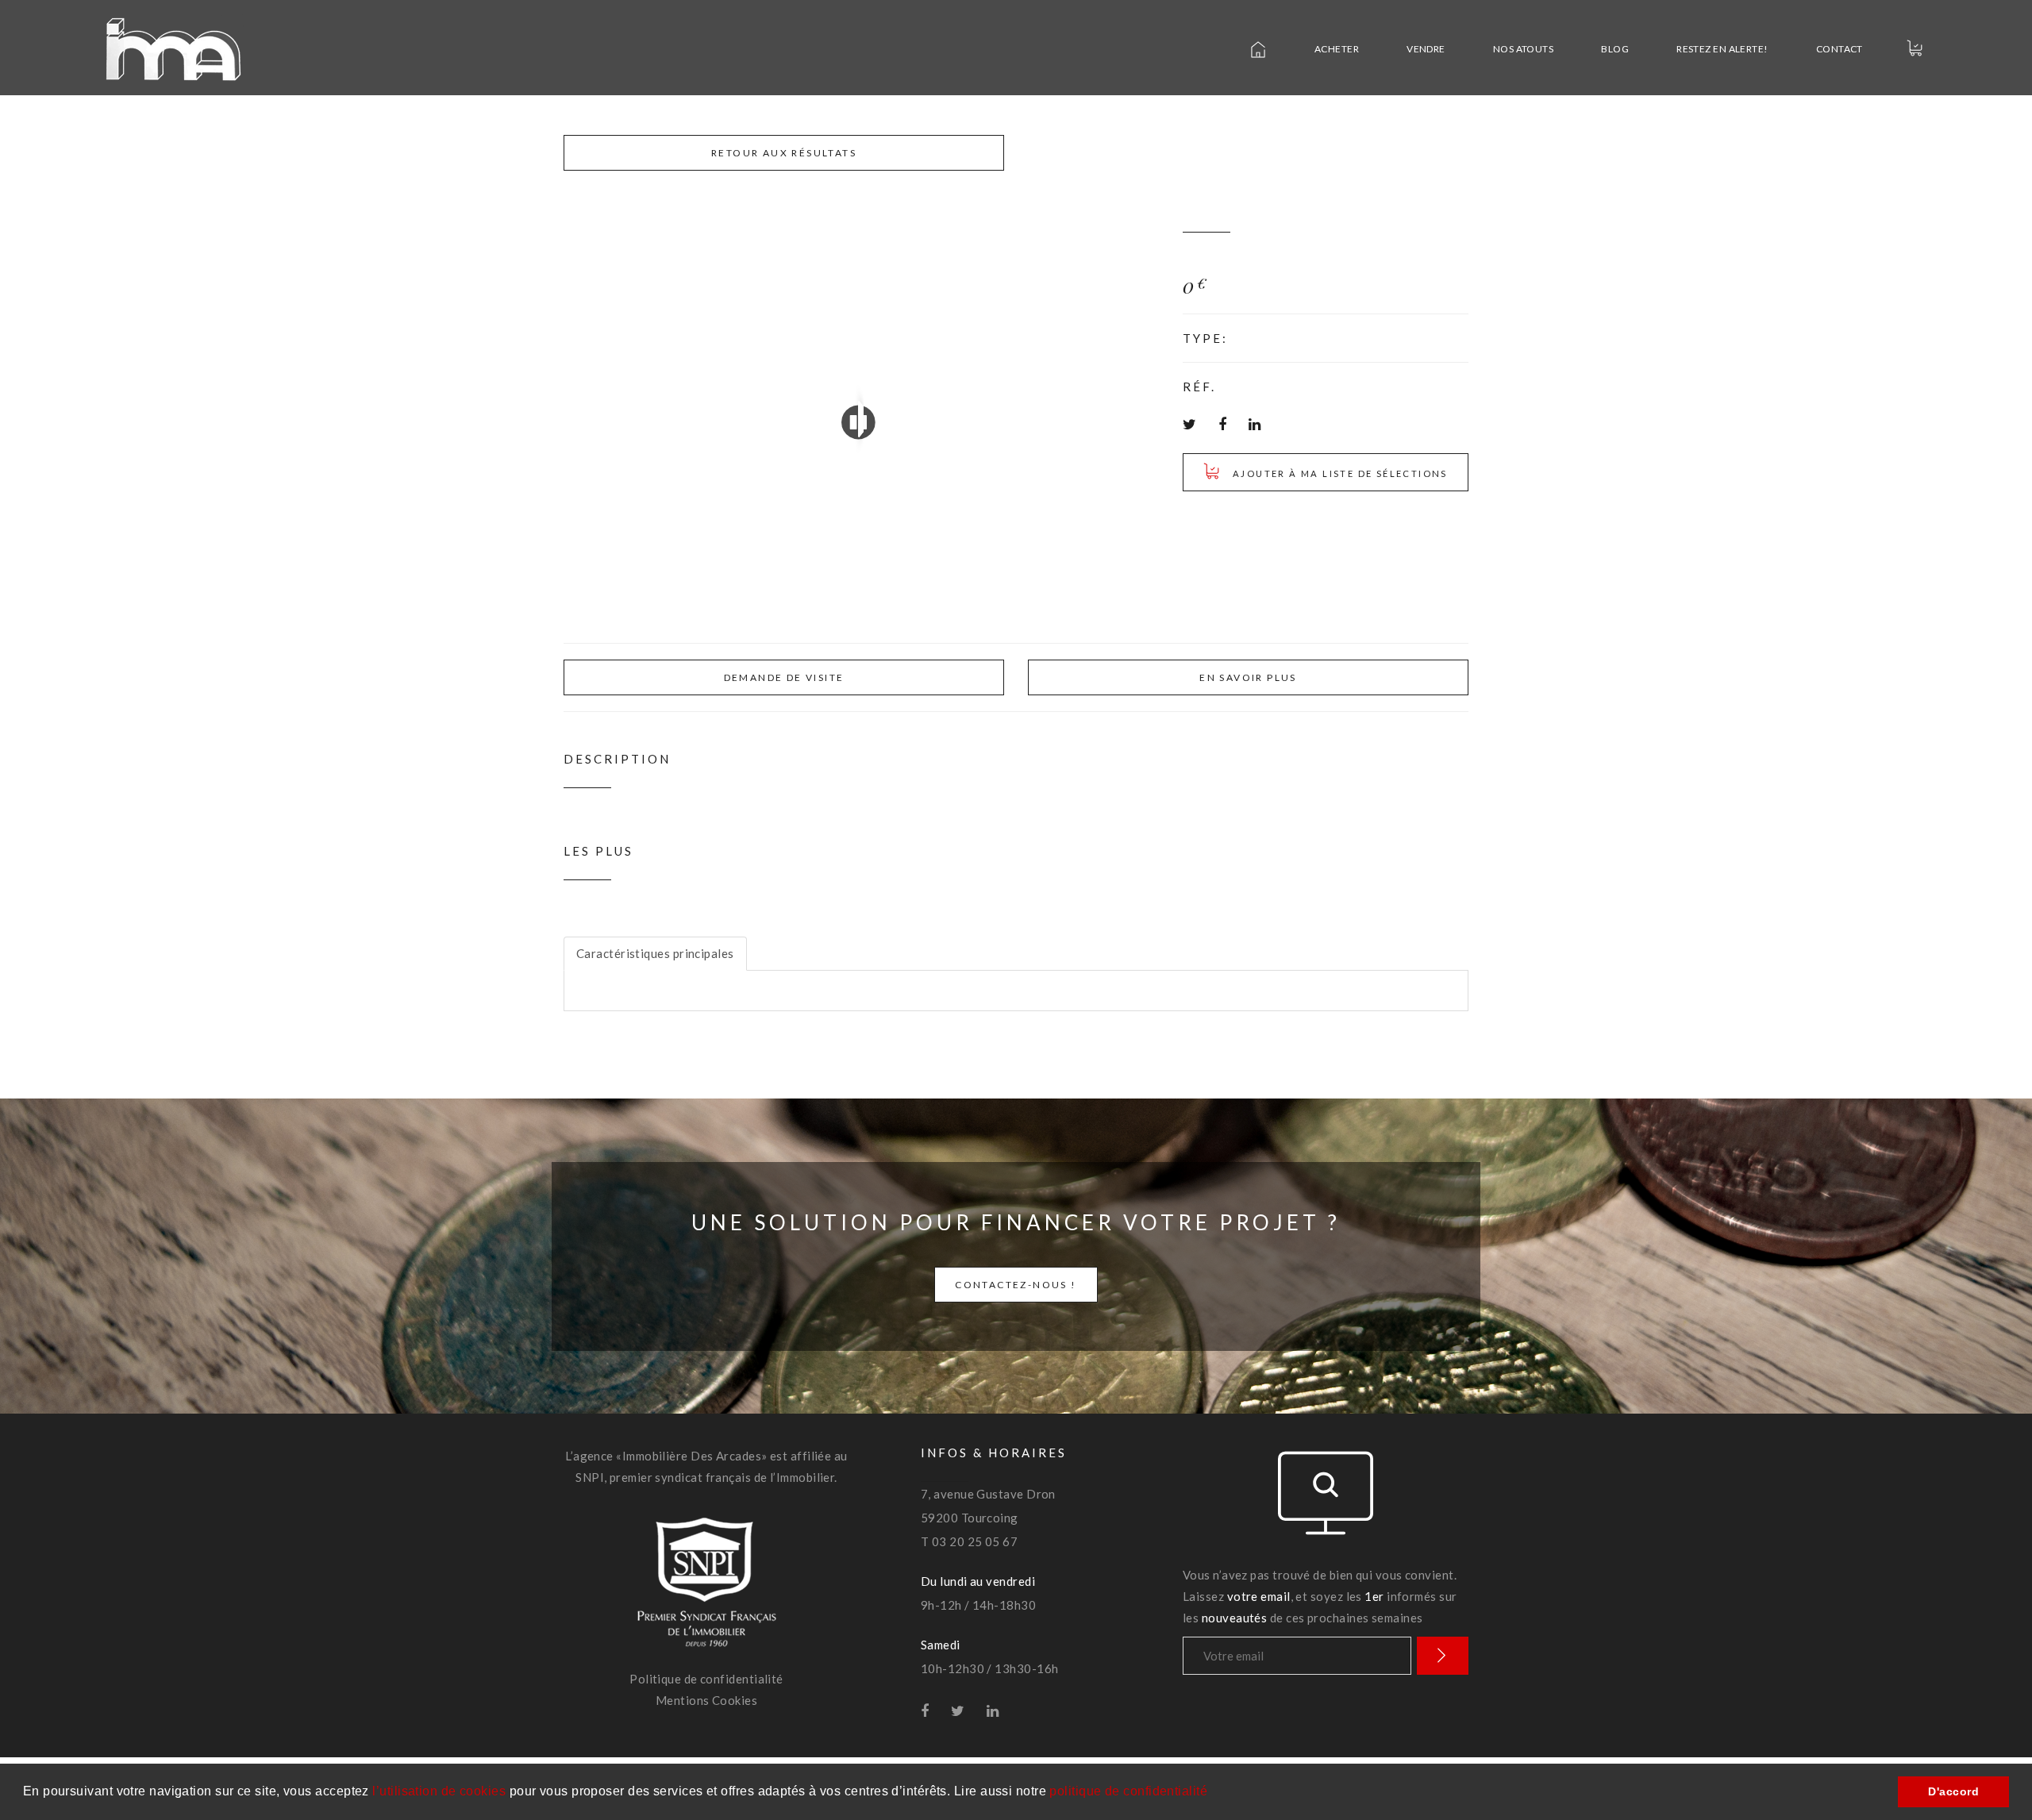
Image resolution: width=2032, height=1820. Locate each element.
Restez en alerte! (1722, 49)
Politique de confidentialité (706, 1679)
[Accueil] (1250, 49)
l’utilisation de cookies (439, 1791)
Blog (1615, 49)
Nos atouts (1524, 49)
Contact (1840, 49)
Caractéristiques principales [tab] (655, 953)
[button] (1214, 1793)
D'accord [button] (1953, 1791)
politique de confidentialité (1128, 1791)
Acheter (1337, 49)
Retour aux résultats (784, 153)
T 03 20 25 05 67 (969, 1541)
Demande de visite (784, 677)
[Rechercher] (1443, 1656)
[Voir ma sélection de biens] (1907, 48)
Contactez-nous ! (1016, 1285)
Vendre (1426, 49)
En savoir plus (1248, 677)
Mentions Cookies (706, 1700)
